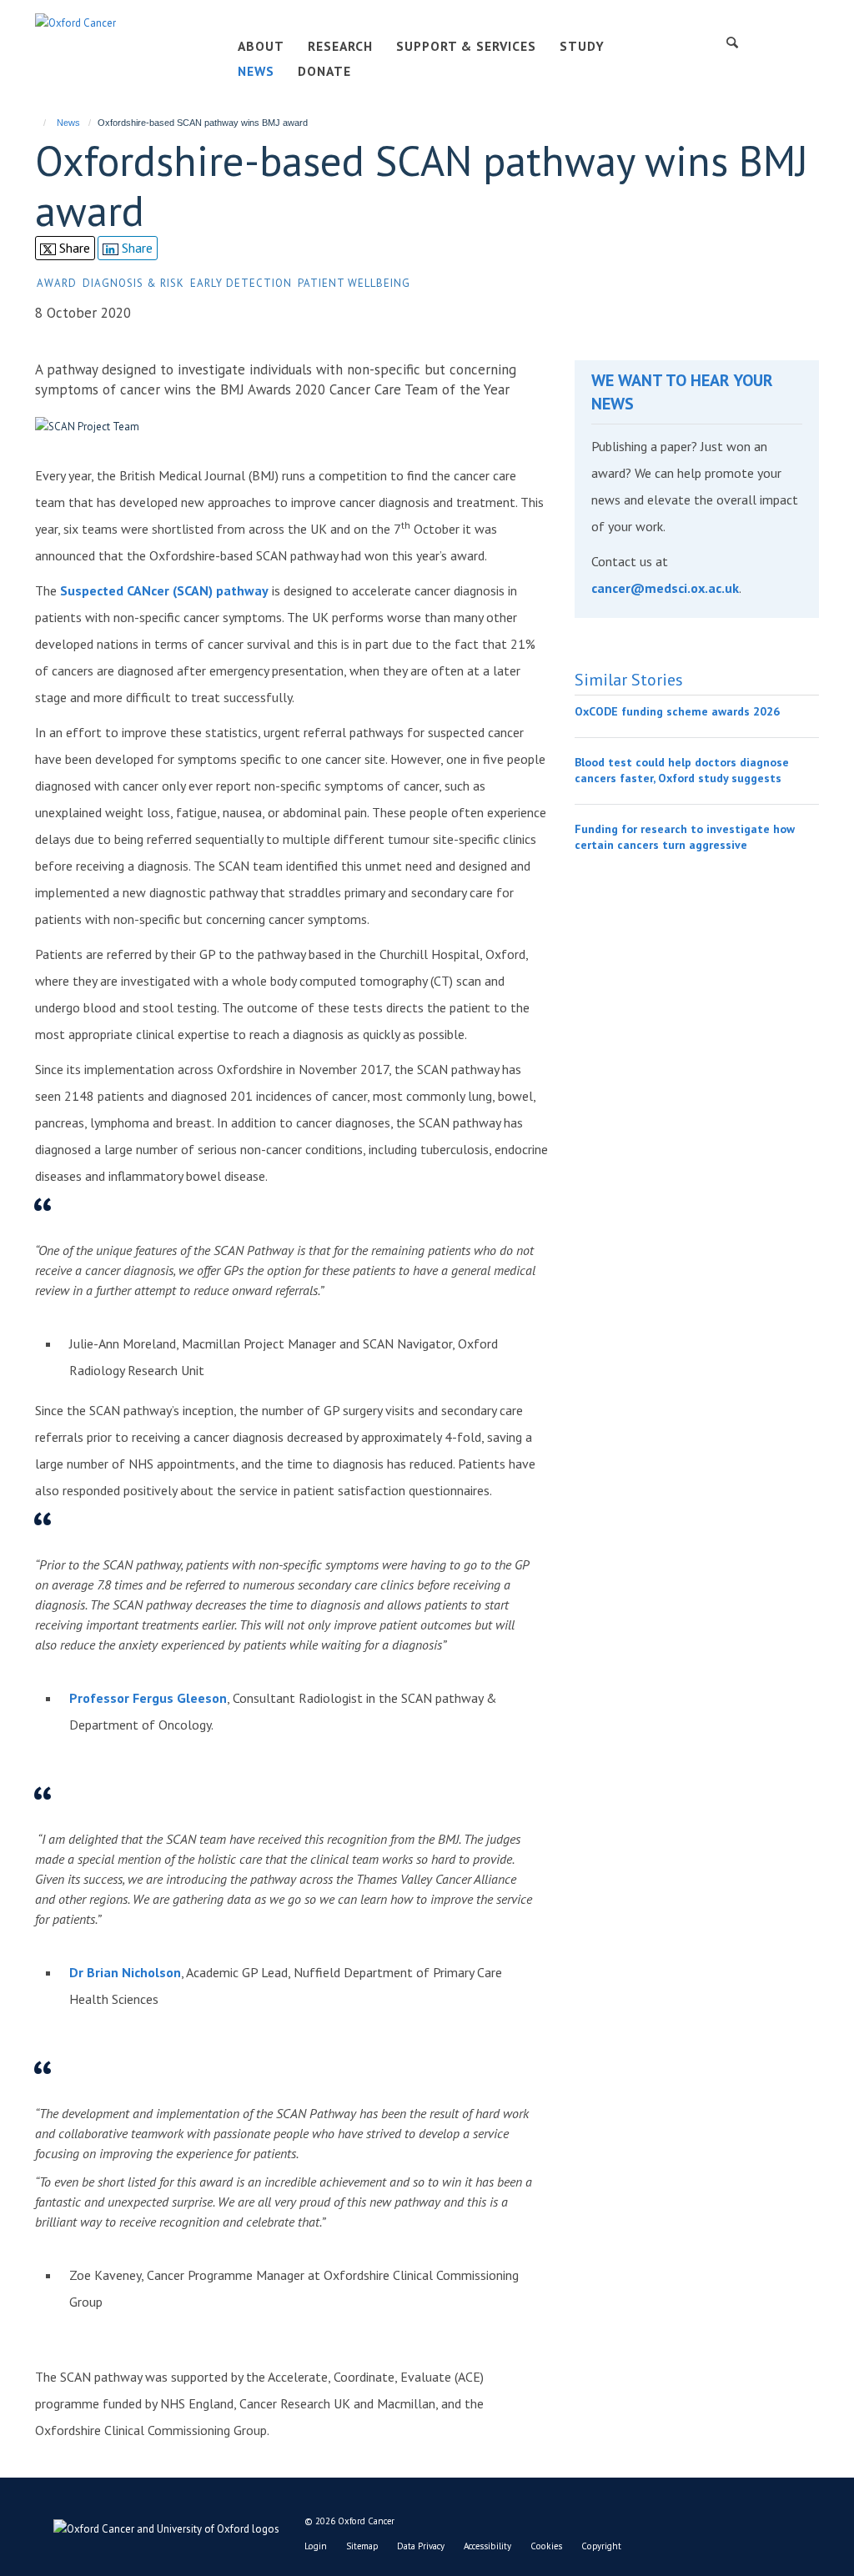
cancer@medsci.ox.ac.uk (665, 588)
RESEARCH (340, 46)
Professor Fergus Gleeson (148, 1698)
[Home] (37, 123)
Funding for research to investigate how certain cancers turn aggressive (685, 837)
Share (73, 248)
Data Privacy (421, 2546)
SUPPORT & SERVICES (466, 46)
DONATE (324, 71)
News (68, 123)
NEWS (256, 71)
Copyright (601, 2546)
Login (316, 2546)
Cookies (546, 2546)
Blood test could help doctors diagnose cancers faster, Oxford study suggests (682, 771)
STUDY (582, 46)
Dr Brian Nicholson (125, 1972)
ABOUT (261, 46)
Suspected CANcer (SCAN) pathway (164, 590)
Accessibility (487, 2546)
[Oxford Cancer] (75, 22)
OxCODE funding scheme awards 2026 (677, 711)
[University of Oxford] (157, 2525)
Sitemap (362, 2546)
